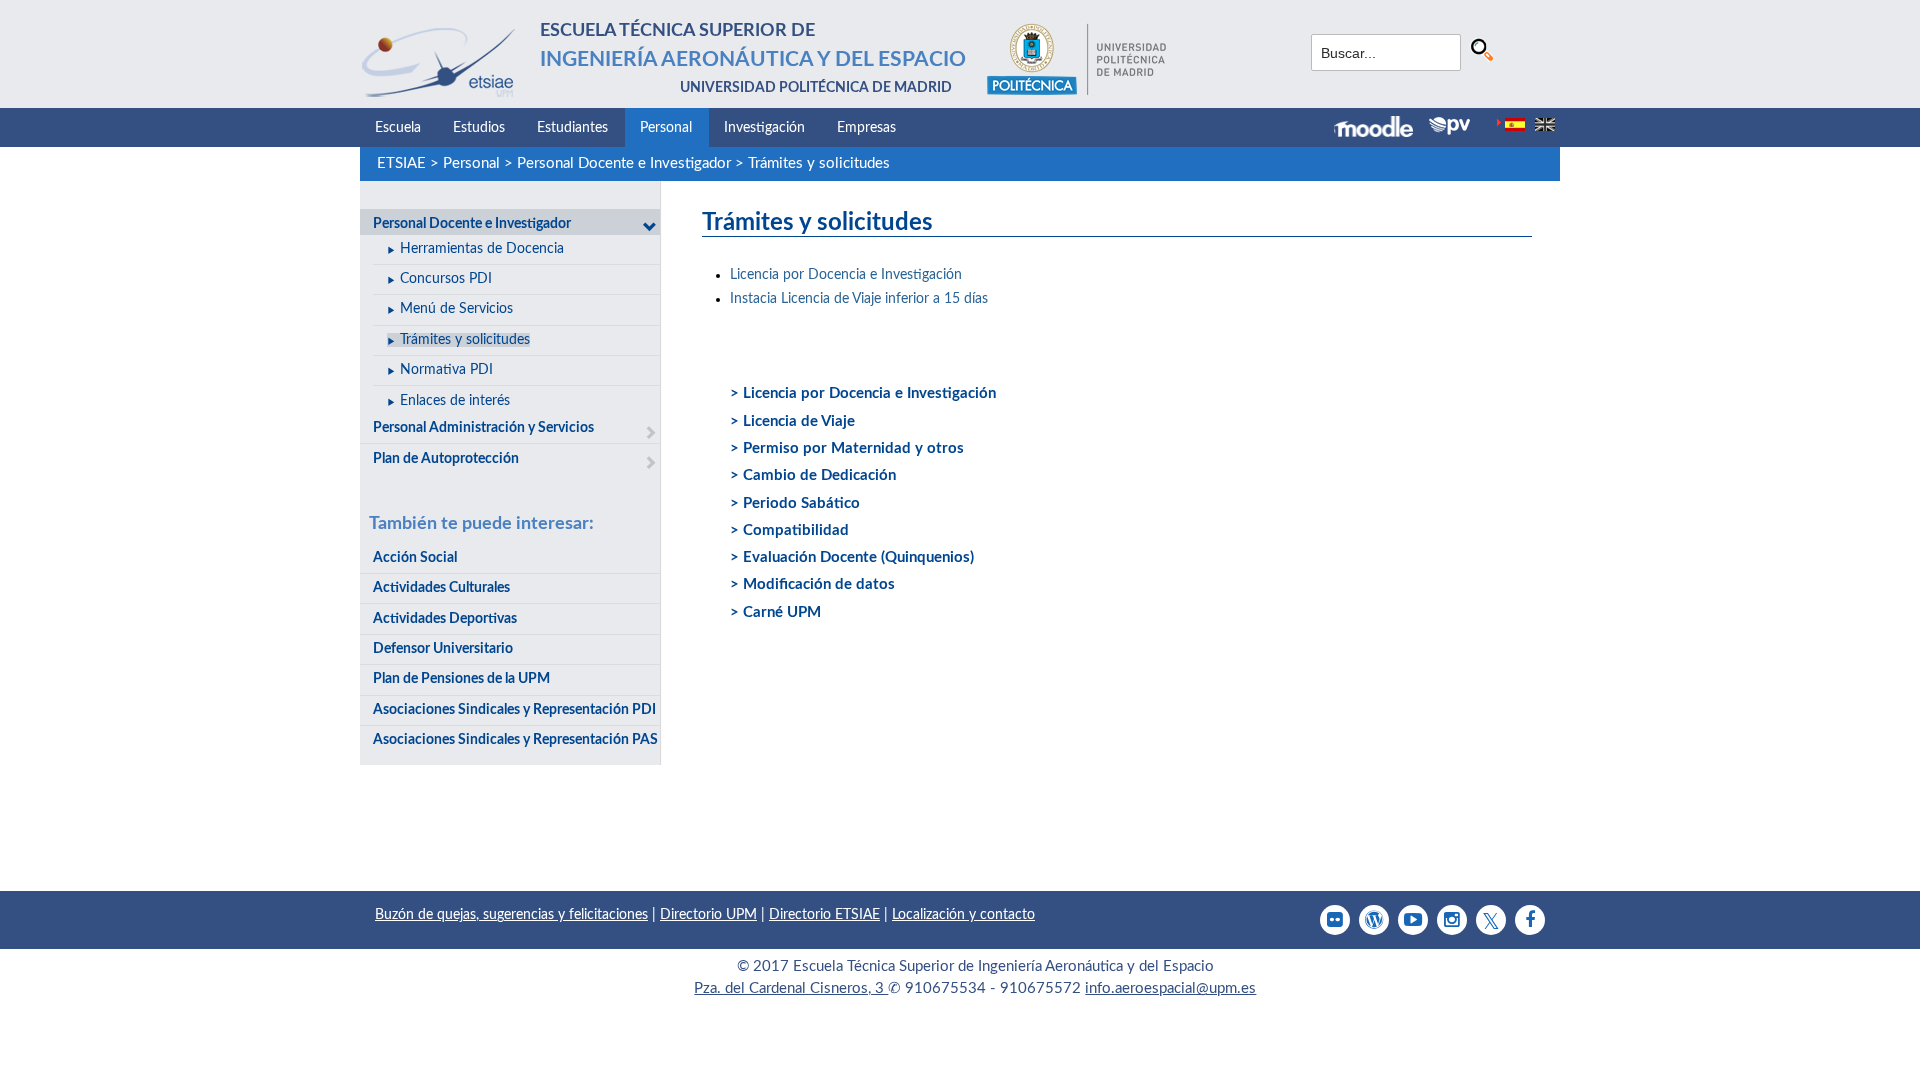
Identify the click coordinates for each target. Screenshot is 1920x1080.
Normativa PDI (446, 370)
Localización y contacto (963, 915)
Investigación (764, 128)
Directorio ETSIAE (824, 915)
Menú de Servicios (456, 309)
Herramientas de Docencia (482, 249)
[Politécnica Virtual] (1449, 126)
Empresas (866, 128)
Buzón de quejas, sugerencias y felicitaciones (511, 915)
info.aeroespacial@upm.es (1170, 988)
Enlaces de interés (455, 401)
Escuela (398, 128)
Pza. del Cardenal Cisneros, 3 (791, 988)
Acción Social (415, 558)
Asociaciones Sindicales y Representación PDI (514, 710)
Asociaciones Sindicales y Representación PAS (515, 740)
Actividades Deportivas (445, 619)
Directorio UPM (708, 915)
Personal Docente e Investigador (624, 163)
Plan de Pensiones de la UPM (461, 679)
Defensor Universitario (443, 649)
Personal (666, 128)
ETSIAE (401, 163)
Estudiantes (572, 128)
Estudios (479, 128)
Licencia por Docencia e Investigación (846, 275)
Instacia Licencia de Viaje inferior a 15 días (859, 299)
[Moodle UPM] (1381, 129)
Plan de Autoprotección (446, 459)
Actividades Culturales (441, 588)
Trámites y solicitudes (819, 163)
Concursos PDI (446, 279)
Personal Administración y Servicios (483, 428)
